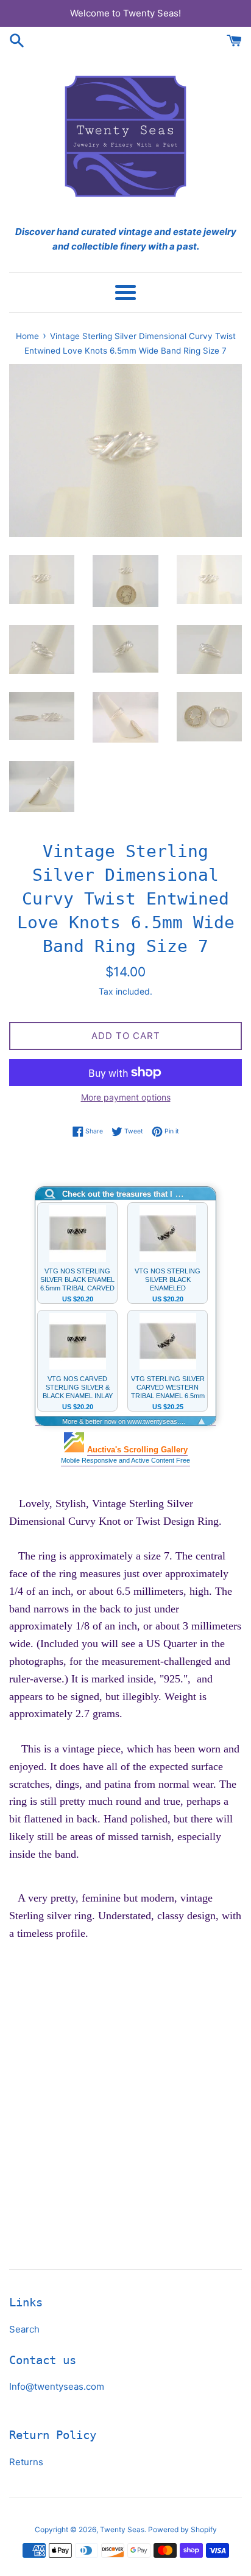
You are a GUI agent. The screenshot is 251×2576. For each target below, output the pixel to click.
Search (24, 2329)
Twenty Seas (122, 2529)
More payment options (126, 1097)
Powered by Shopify (182, 2529)
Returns (26, 2462)
